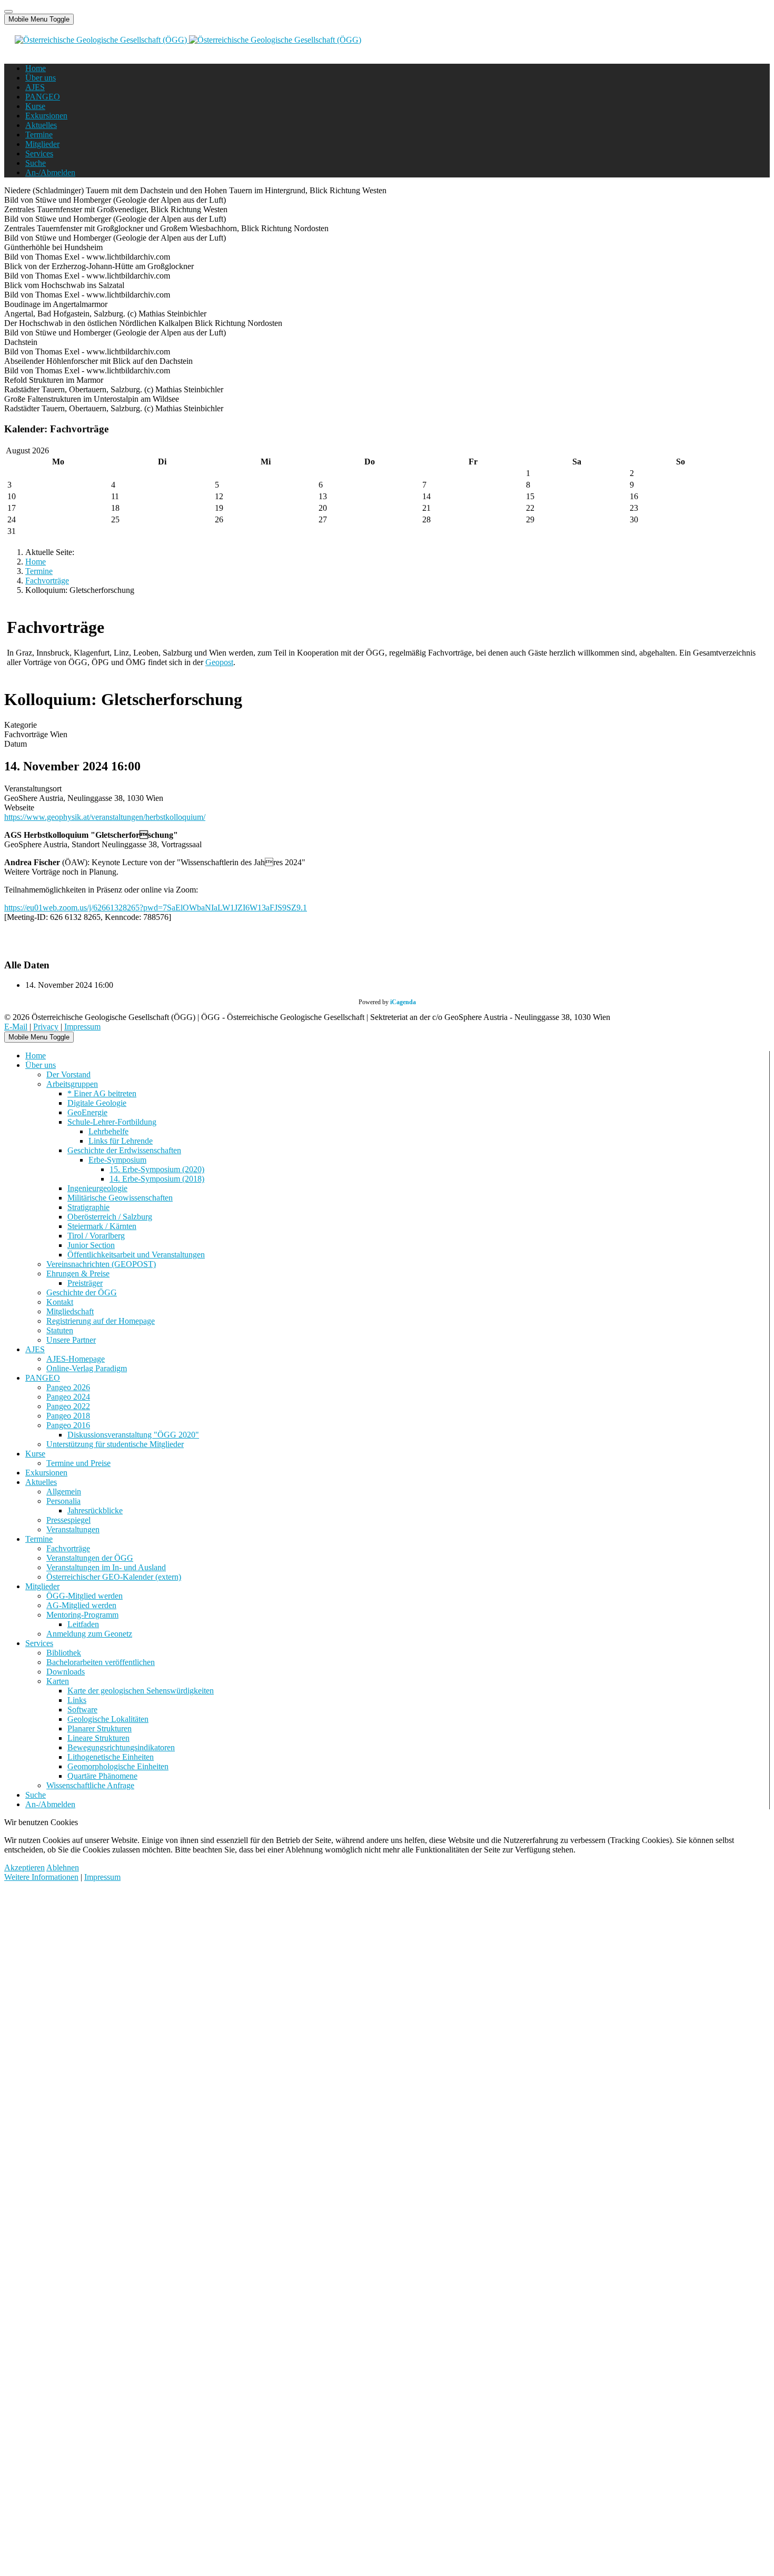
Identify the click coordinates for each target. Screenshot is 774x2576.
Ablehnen (63, 1867)
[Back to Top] (8, 12)
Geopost (219, 662)
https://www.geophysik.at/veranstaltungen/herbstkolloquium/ (105, 817)
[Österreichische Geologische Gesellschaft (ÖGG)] (188, 40)
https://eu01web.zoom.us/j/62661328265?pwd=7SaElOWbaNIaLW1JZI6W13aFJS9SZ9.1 (156, 908)
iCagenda (403, 1002)
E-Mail (16, 1027)
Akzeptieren (24, 1867)
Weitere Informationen (41, 1877)
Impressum (82, 1027)
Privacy (46, 1027)
